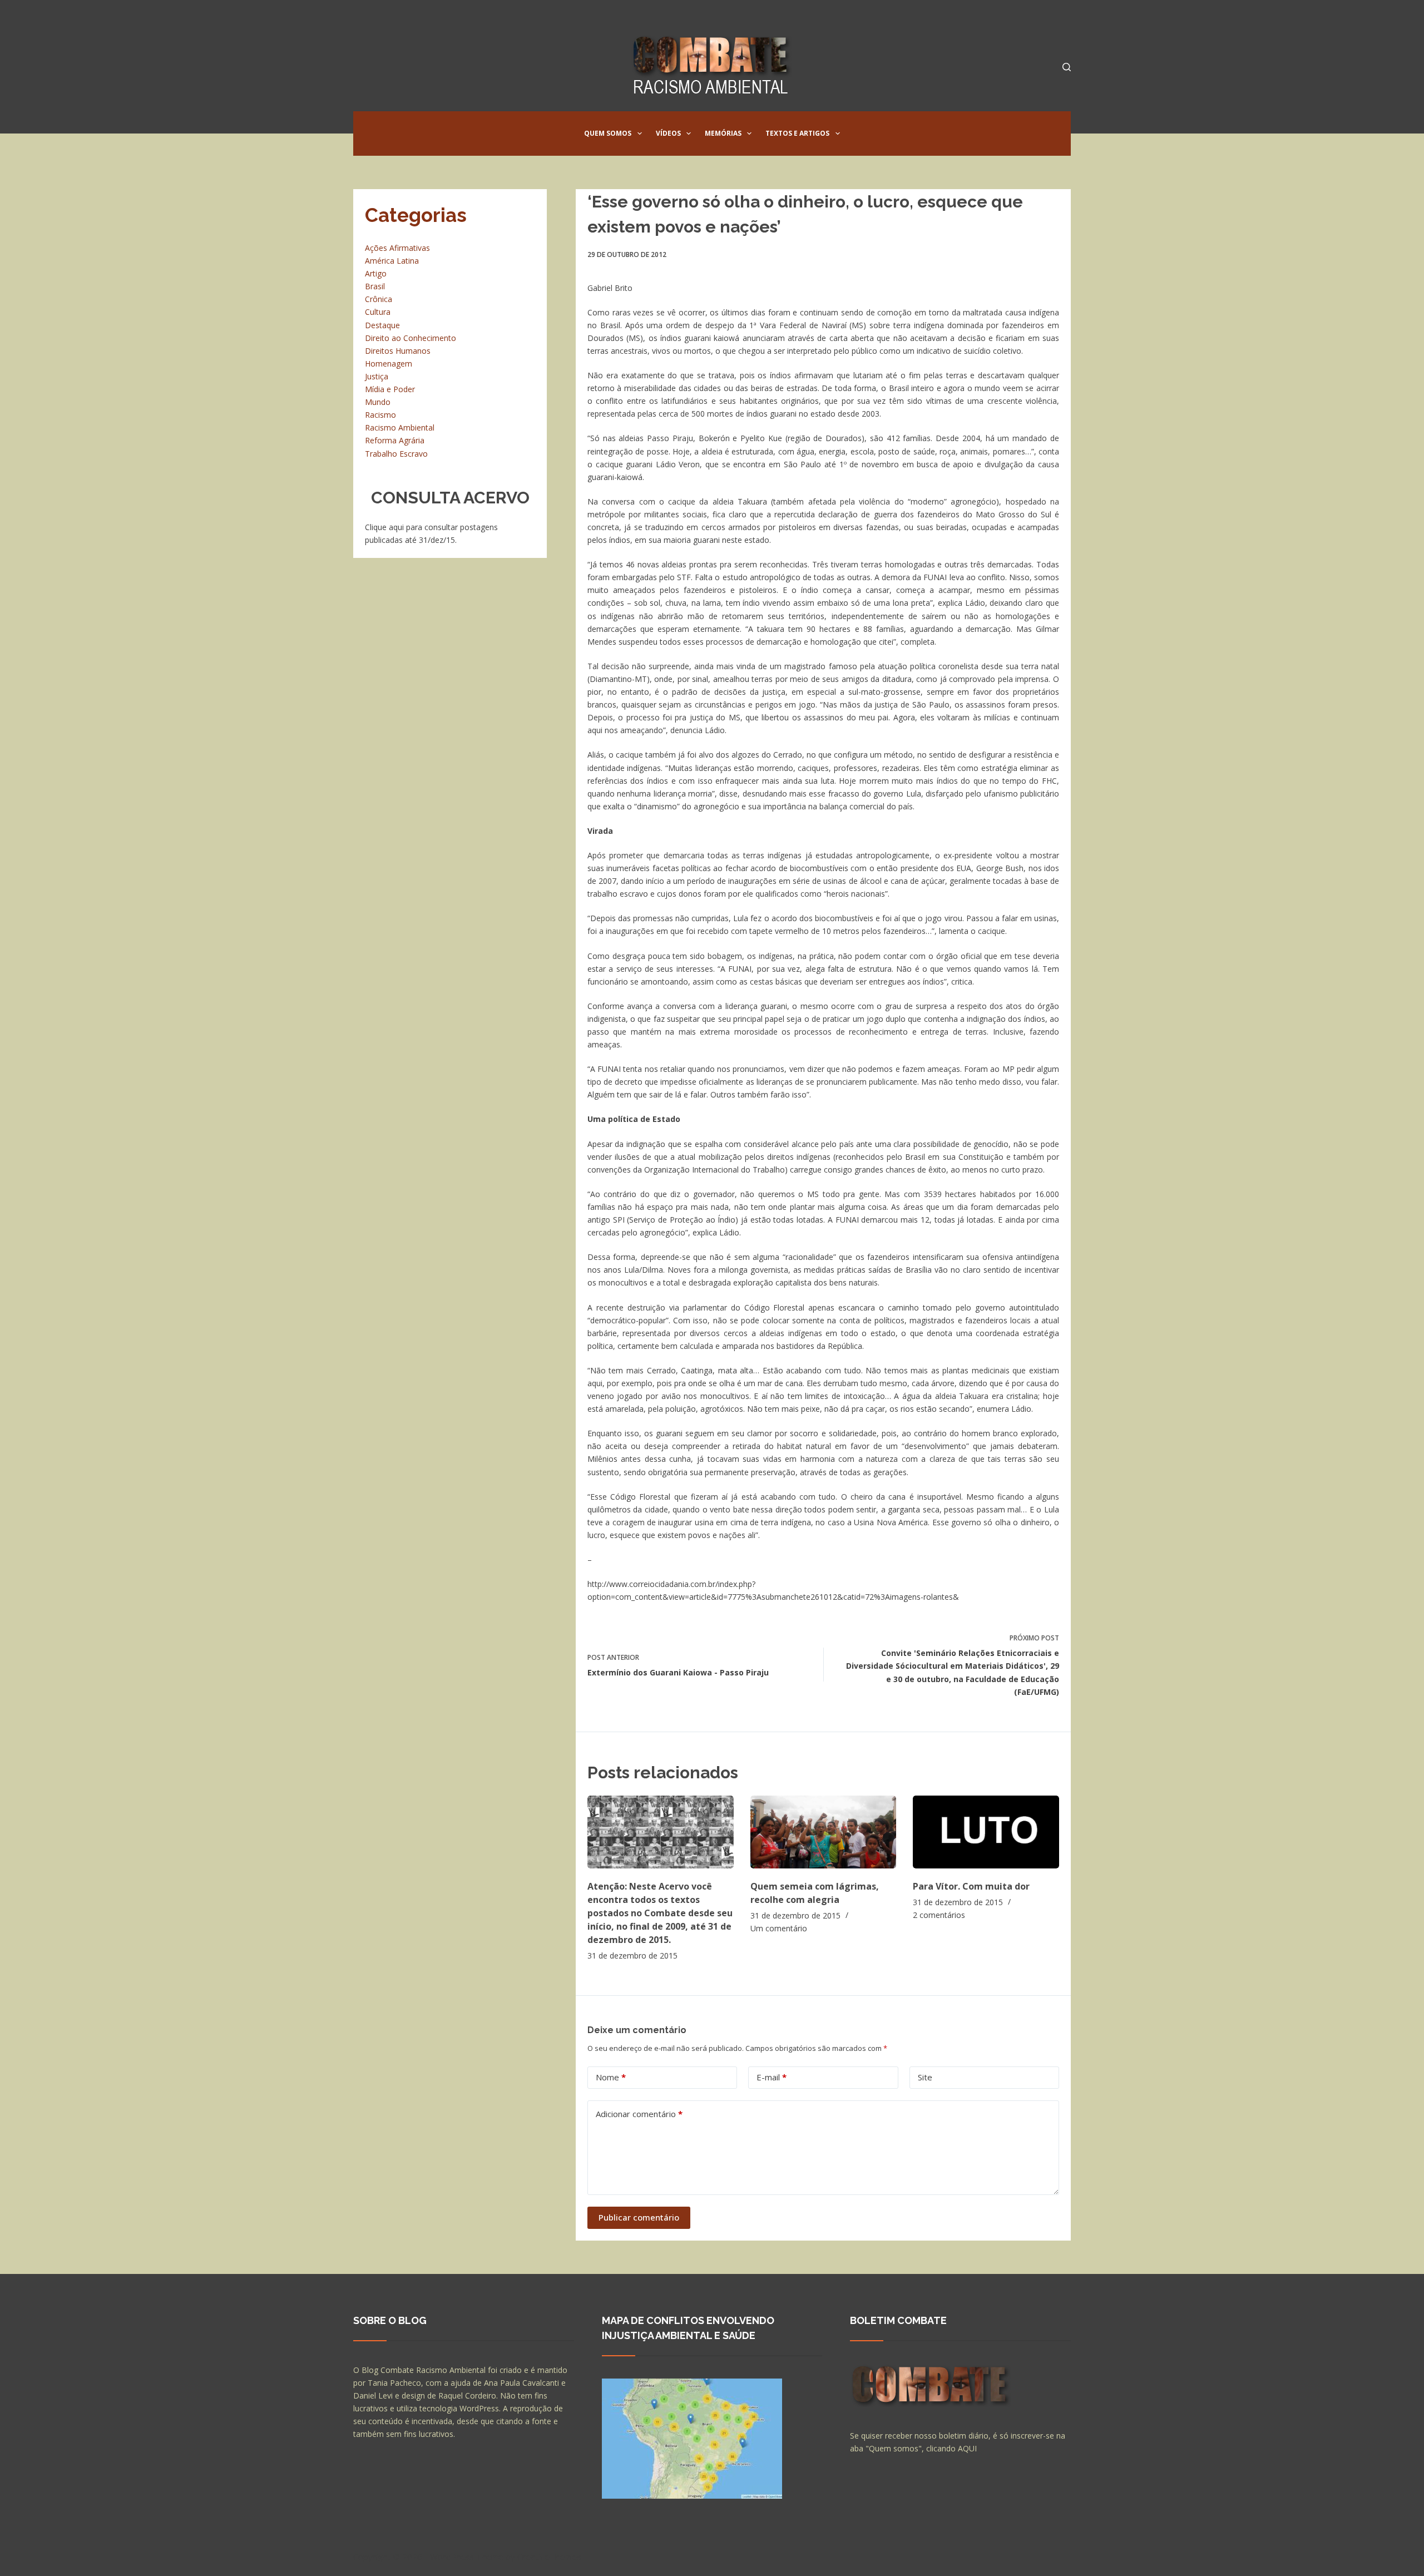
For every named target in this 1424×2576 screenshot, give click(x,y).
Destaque (382, 325)
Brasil (375, 286)
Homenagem (389, 364)
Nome (611, 2077)
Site (925, 2077)
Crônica (379, 299)
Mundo (378, 402)
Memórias (723, 133)
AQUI (967, 2448)
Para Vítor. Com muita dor (971, 1886)
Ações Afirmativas (397, 248)
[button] (640, 134)
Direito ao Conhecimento (411, 338)
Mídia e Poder (390, 389)
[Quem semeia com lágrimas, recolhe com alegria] (824, 1832)
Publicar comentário (639, 2217)
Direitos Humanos (398, 351)
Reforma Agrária (395, 440)
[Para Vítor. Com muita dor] (986, 1832)
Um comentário (779, 1928)
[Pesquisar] (1067, 67)
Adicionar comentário (639, 2114)
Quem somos (608, 133)
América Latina (392, 261)
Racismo (380, 415)
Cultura (378, 312)
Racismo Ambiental (400, 427)
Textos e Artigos (797, 133)
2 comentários (939, 1915)
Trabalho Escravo (396, 454)
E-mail (772, 2077)
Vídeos (668, 133)
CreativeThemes (549, 2557)
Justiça (377, 376)
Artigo (376, 273)
